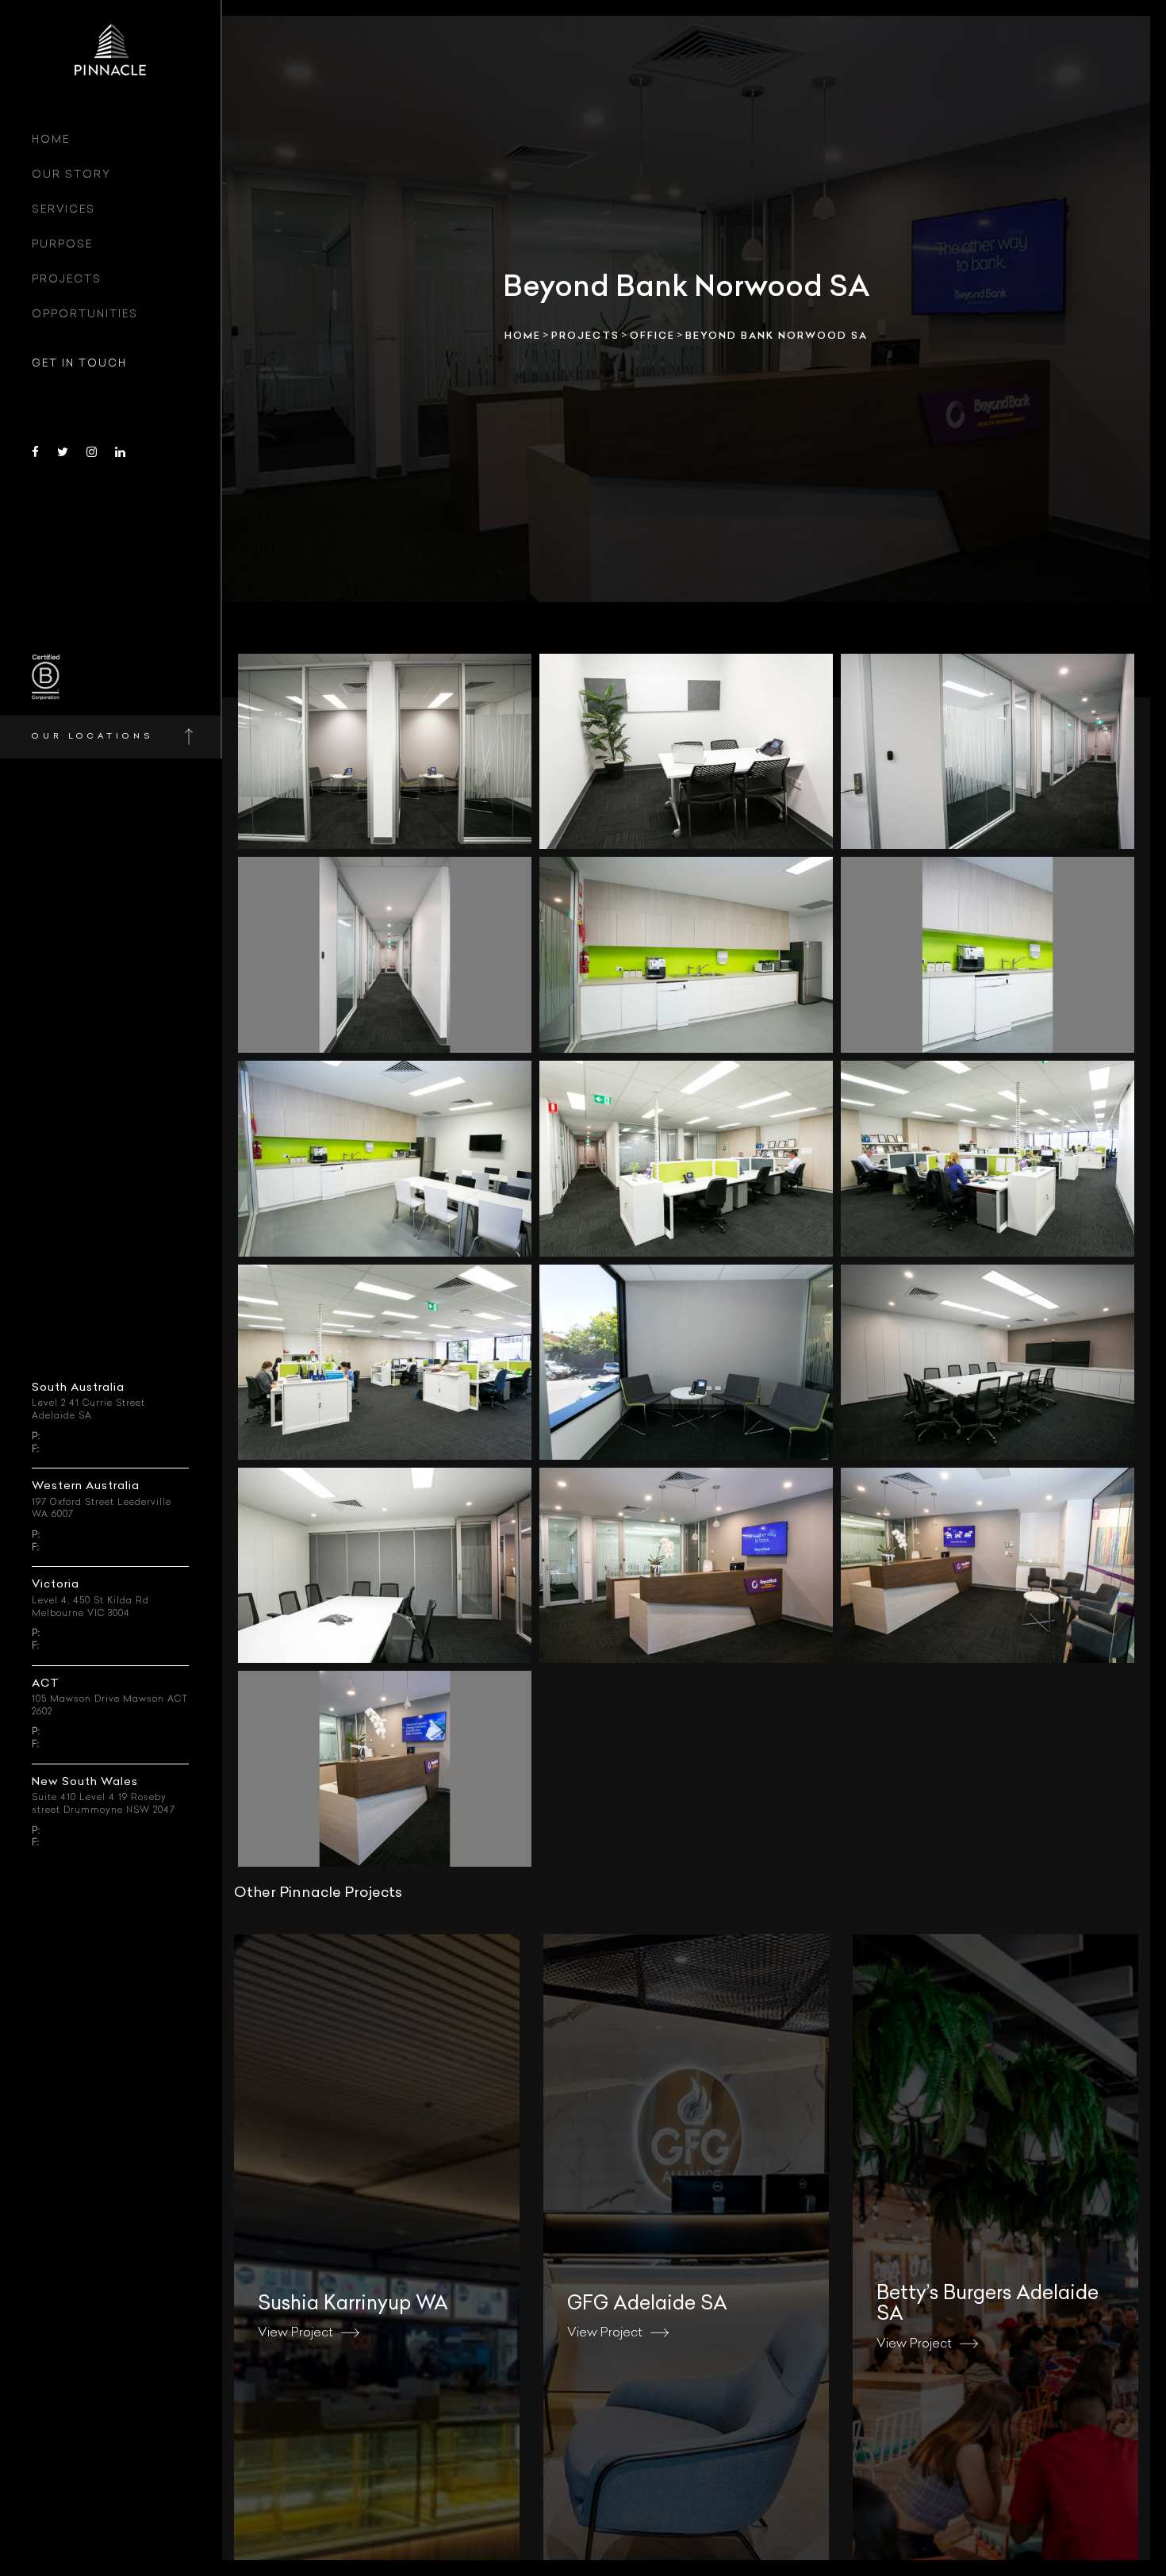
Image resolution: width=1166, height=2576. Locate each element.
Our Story (71, 175)
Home (51, 140)
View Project (295, 2333)
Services (63, 210)
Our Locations (92, 737)
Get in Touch (79, 364)
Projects (67, 280)
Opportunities (85, 315)
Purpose (62, 245)
